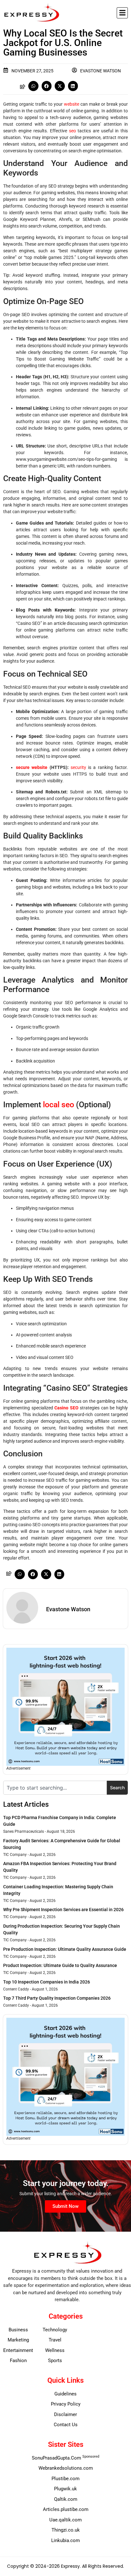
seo (72, 131)
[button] (122, 13)
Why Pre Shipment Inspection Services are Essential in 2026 (63, 1910)
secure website (32, 767)
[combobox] (55, 1788)
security (78, 767)
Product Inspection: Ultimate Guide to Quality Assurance (60, 1965)
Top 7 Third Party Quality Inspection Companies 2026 (57, 1998)
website (72, 104)
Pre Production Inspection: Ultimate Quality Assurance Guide (65, 1949)
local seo (59, 1105)
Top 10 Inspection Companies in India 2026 (47, 1982)
